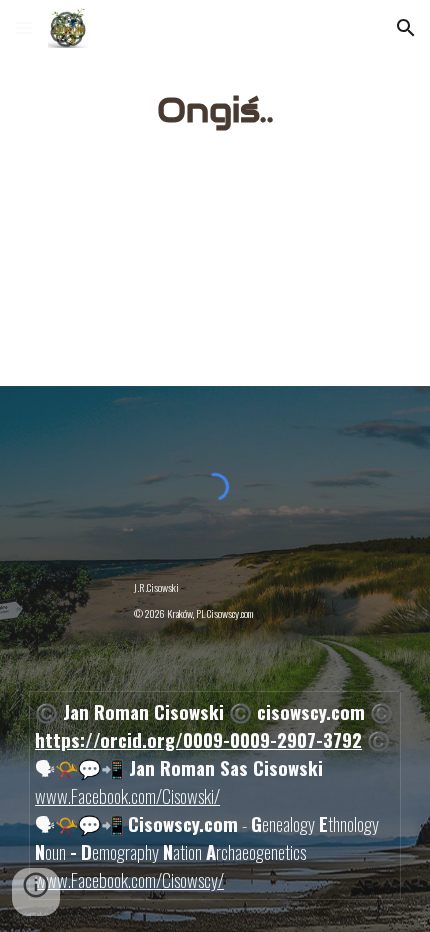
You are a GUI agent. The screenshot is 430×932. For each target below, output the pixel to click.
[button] (24, 27)
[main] (215, 111)
